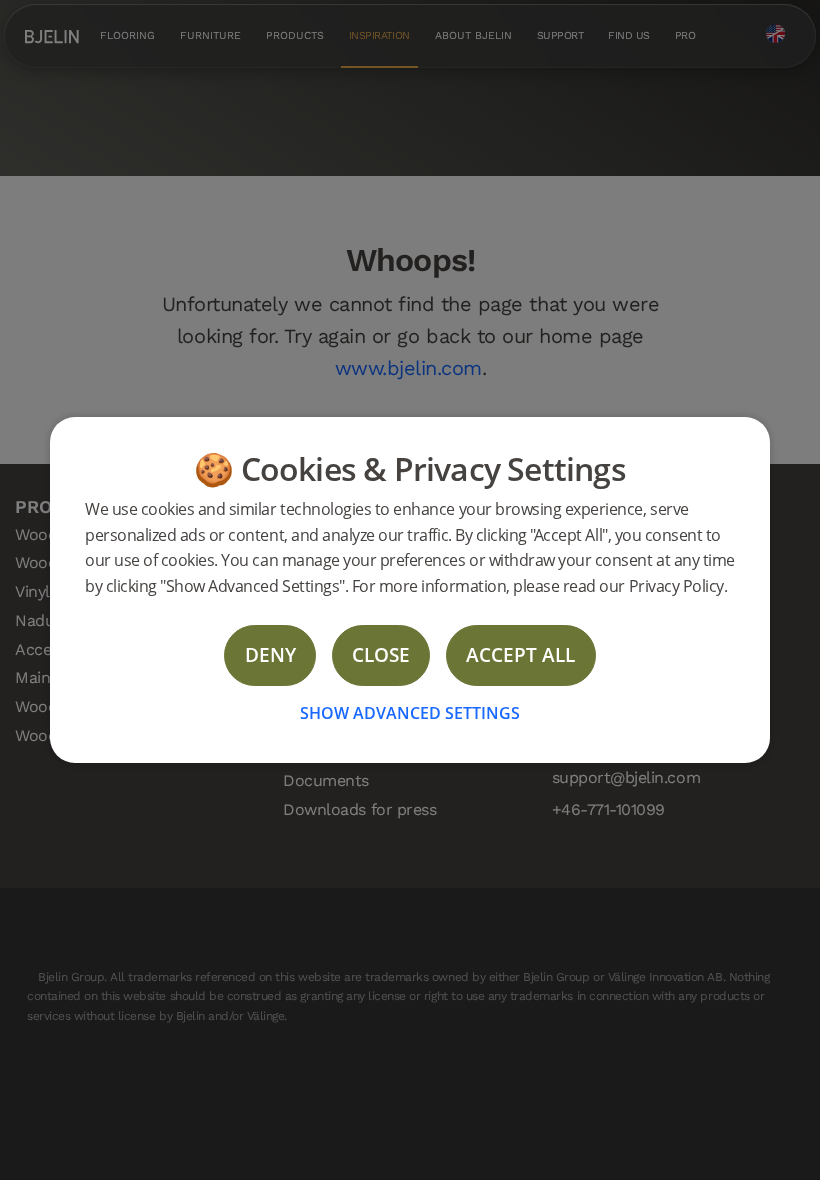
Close (381, 654)
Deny (270, 654)
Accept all (520, 654)
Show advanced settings (410, 713)
